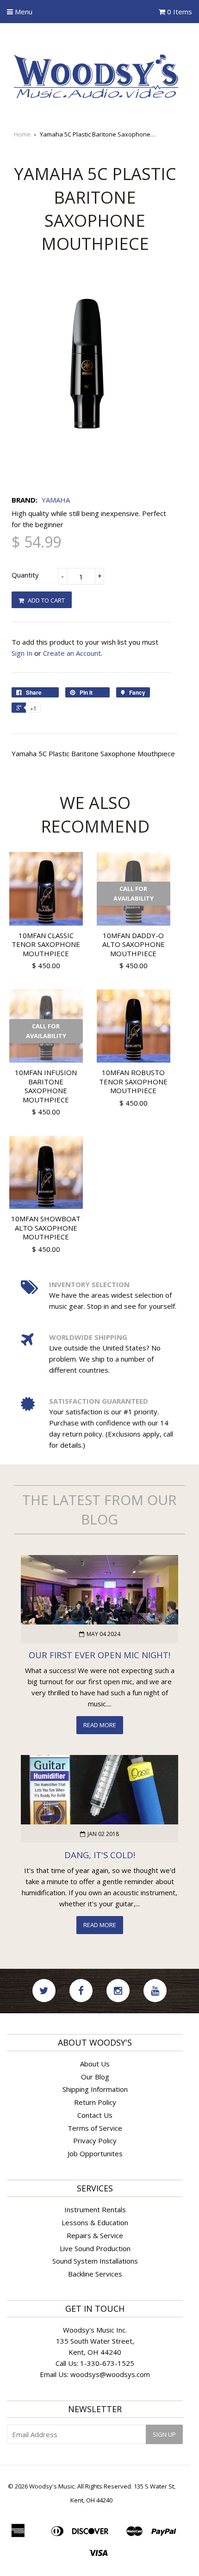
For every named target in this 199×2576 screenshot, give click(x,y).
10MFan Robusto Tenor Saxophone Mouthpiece (133, 1081)
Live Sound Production (95, 2248)
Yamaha (56, 500)
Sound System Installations (95, 2261)
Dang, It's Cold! (100, 1855)
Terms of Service (95, 2128)
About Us (95, 2064)
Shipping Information (95, 2089)
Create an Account (72, 653)
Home (22, 134)
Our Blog (95, 2077)
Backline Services (95, 2274)
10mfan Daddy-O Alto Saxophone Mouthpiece (134, 944)
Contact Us (95, 2115)
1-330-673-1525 (107, 2363)
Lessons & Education (95, 2222)
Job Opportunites (95, 2153)
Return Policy (95, 2102)
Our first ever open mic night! (99, 1655)
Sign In (22, 653)
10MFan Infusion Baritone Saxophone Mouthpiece (46, 1086)
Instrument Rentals (95, 2209)
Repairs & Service (95, 2235)
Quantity (25, 575)
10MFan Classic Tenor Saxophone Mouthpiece (46, 944)
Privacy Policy (95, 2140)
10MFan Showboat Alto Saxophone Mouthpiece (46, 1228)
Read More (100, 1725)
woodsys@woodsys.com (110, 2374)
